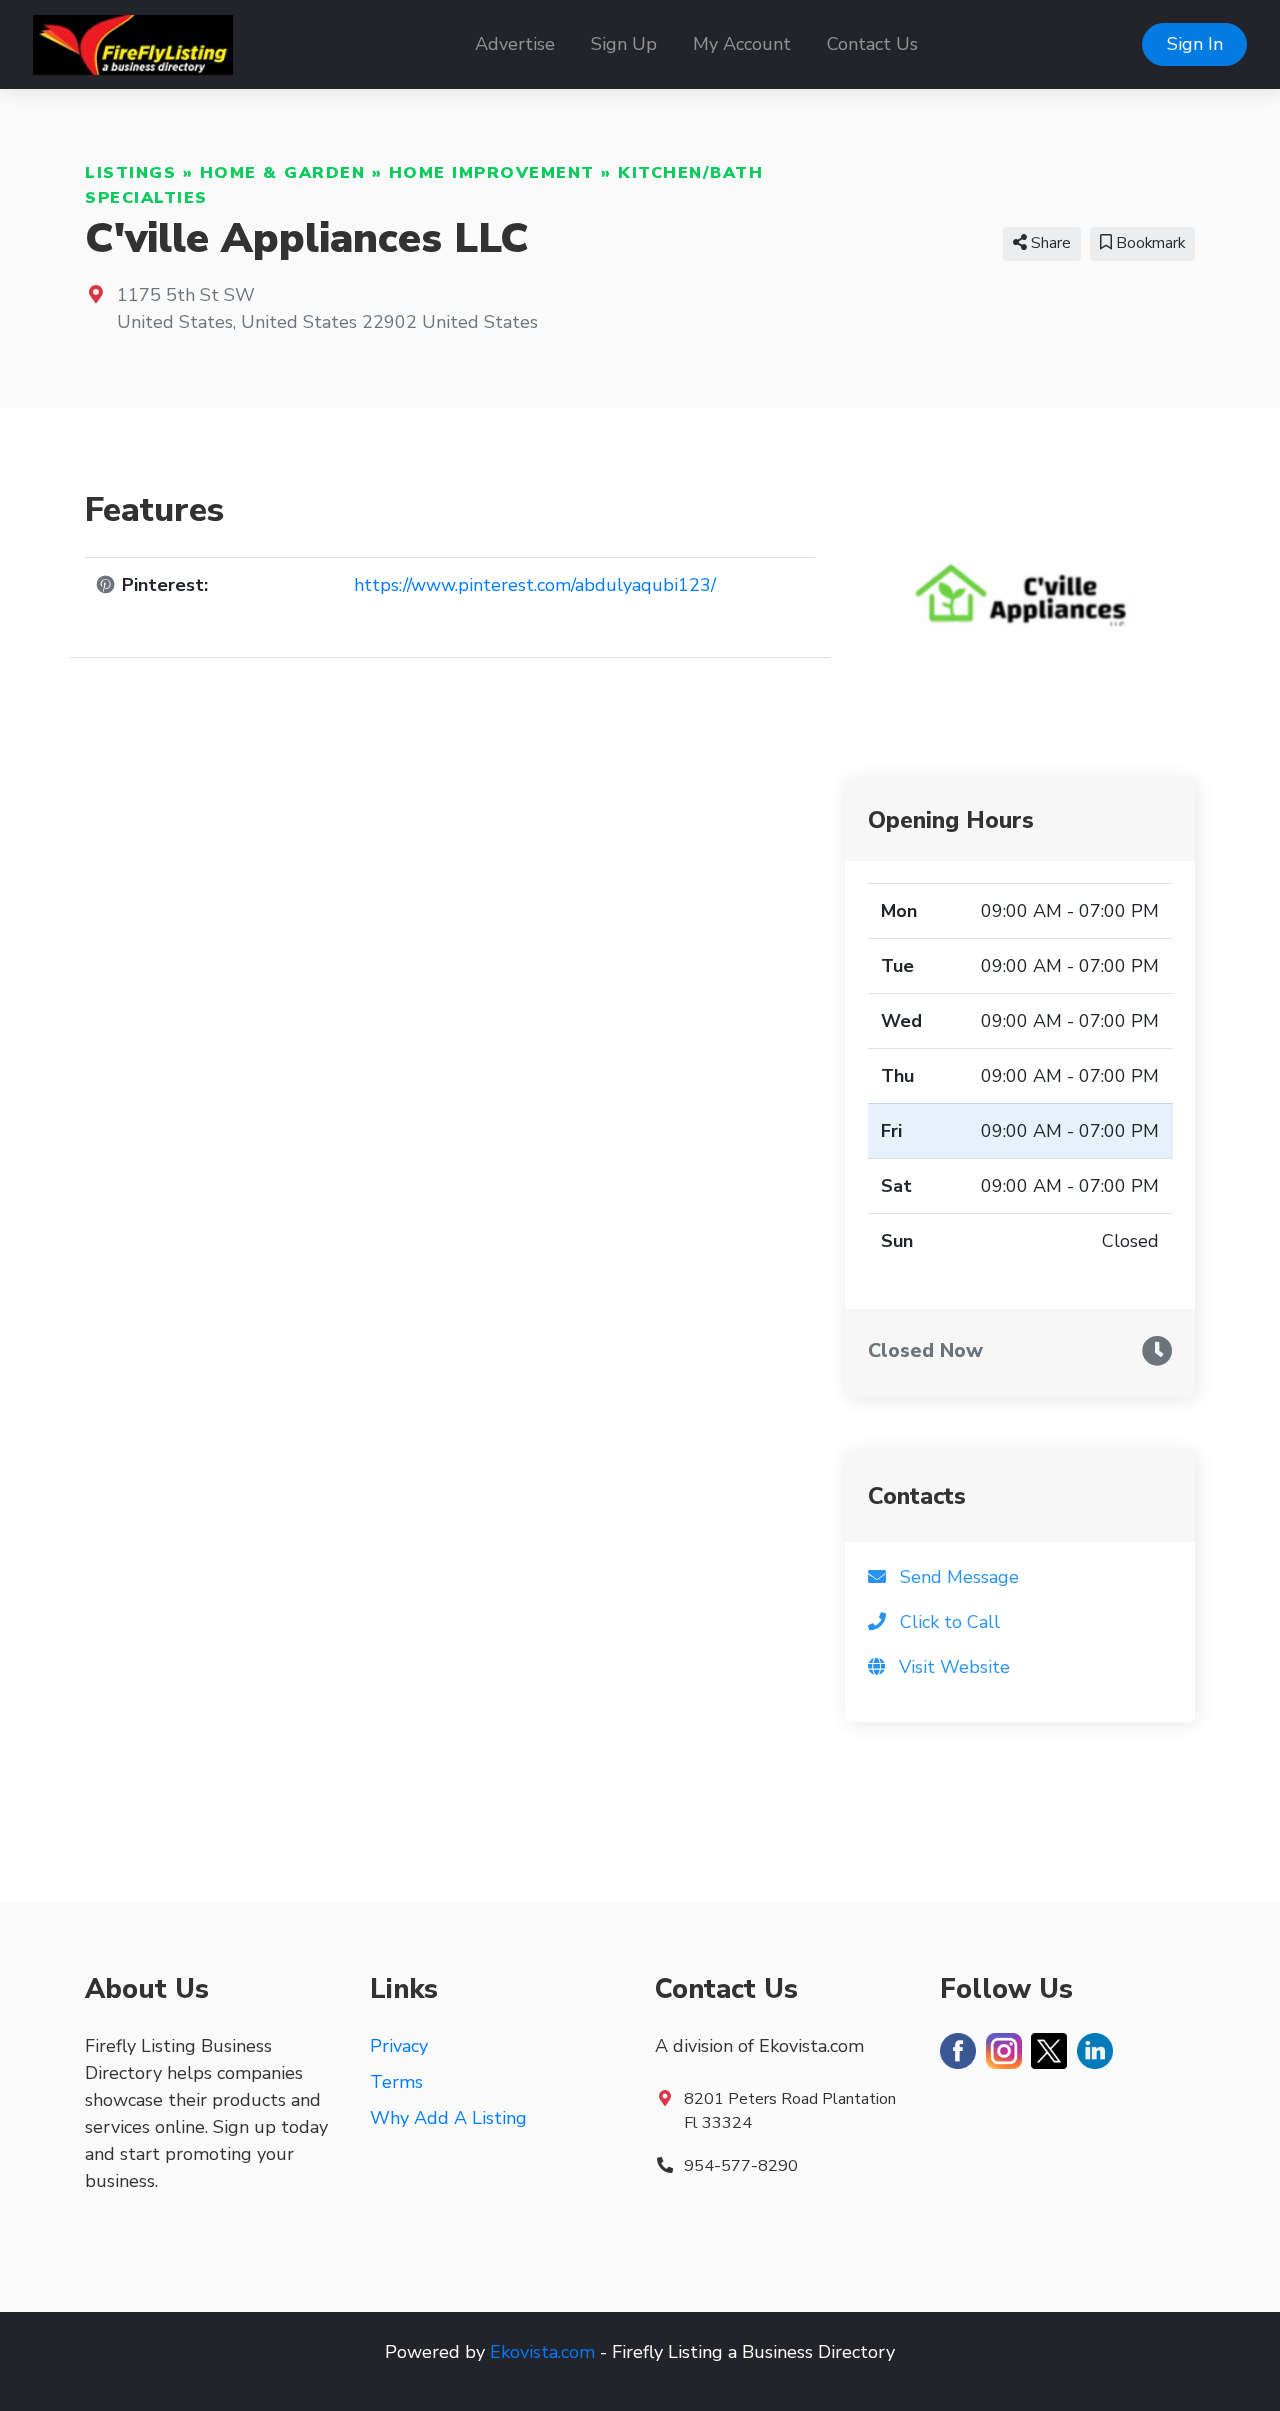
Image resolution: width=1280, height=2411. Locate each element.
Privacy (399, 2046)
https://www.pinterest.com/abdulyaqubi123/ (535, 585)
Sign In (1195, 44)
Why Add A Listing (448, 2118)
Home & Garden (283, 173)
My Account (742, 44)
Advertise (515, 44)
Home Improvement (492, 173)
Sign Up (624, 44)
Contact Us (872, 44)
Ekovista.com (542, 2352)
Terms (396, 2082)
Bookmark (1148, 243)
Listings (130, 173)
